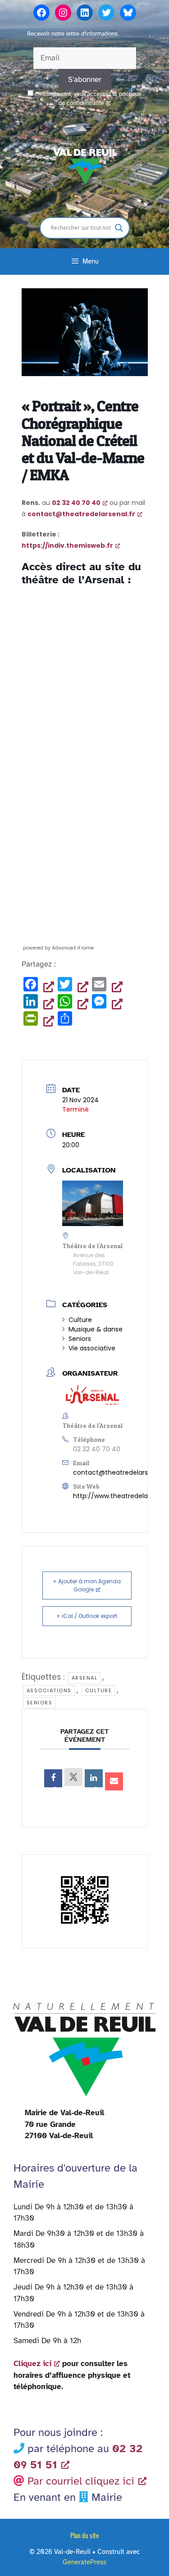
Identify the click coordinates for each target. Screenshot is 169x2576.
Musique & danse (96, 1329)
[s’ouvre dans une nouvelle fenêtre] (53, 1778)
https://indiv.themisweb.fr (67, 545)
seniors (40, 1703)
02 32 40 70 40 (76, 503)
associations (49, 1690)
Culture (80, 1320)
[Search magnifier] (119, 228)
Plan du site (84, 2535)
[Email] (114, 1781)
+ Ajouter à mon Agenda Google (87, 1585)
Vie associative (92, 1348)
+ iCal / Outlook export (87, 1616)
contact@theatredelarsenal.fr (120, 1472)
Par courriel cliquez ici (81, 2481)
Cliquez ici (32, 2364)
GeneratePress (84, 2562)
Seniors (80, 1339)
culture (99, 1690)
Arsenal (85, 1678)
